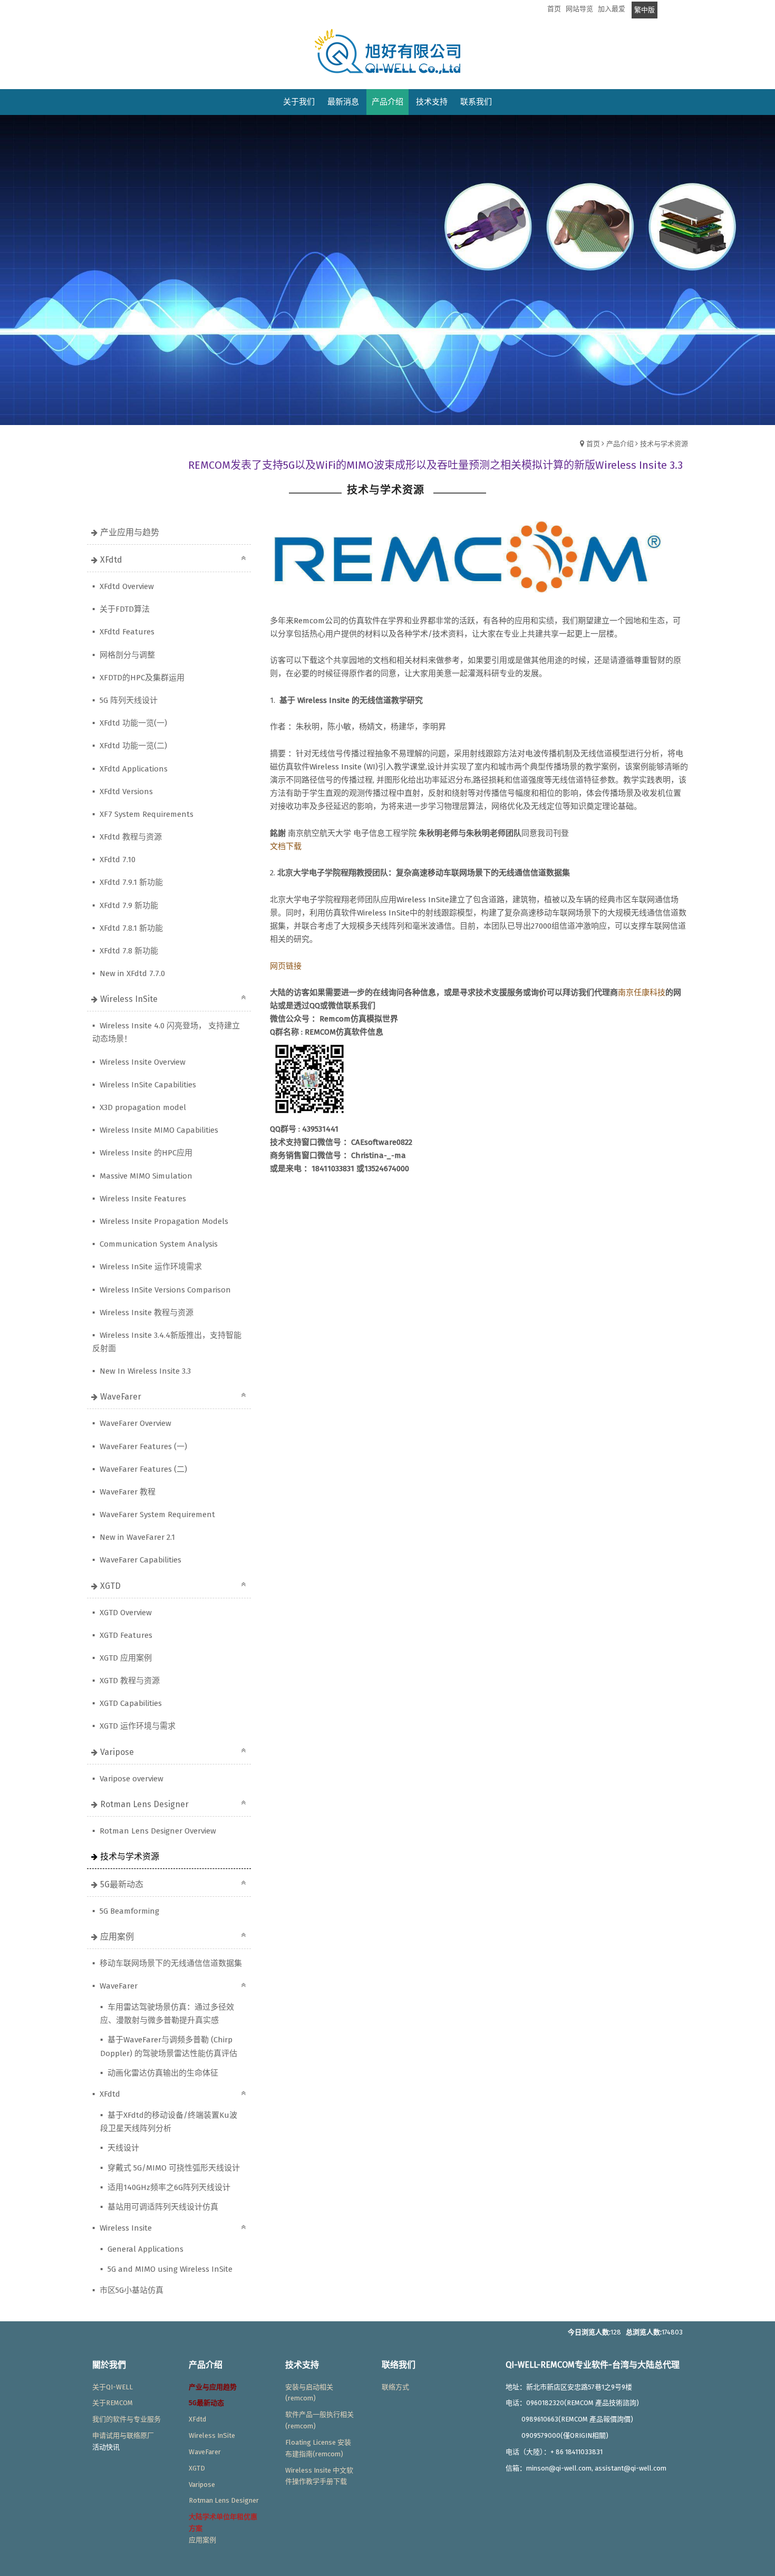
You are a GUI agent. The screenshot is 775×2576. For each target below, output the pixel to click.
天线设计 (122, 2148)
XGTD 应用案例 (125, 1658)
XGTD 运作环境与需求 (137, 1726)
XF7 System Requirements (146, 814)
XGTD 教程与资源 (129, 1681)
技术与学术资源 (664, 444)
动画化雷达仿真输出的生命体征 (162, 2073)
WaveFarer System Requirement (156, 1514)
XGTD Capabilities (130, 1703)
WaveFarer (121, 1397)
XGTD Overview (125, 1613)
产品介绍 (620, 444)
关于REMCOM (113, 2403)
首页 (593, 444)
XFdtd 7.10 (117, 860)
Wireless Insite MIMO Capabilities (158, 1130)
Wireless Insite (125, 2228)
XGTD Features (125, 1635)
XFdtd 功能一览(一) (132, 723)
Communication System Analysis (158, 1244)
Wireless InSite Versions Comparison (164, 1290)
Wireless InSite (129, 999)
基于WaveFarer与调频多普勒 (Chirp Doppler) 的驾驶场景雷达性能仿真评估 (169, 2046)
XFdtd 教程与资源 (130, 837)
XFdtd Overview (126, 586)
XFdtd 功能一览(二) (132, 746)
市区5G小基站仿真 (130, 2290)
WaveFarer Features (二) (142, 1469)
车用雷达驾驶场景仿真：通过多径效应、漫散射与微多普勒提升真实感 (167, 2014)
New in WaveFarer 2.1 (136, 1537)
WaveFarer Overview (134, 1423)
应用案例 (117, 1937)
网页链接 (286, 966)
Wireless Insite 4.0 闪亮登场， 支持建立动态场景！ (166, 1032)
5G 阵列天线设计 (128, 700)
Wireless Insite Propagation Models (163, 1221)
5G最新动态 (122, 1884)
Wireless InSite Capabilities (147, 1085)
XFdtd (111, 560)
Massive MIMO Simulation (145, 1176)
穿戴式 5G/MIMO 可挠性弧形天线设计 (173, 2168)
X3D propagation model (142, 1107)
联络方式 (395, 2387)
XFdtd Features (126, 632)
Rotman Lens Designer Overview (157, 1831)
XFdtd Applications (133, 769)
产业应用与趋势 (130, 532)
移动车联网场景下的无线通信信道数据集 (170, 1963)
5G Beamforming (128, 1911)
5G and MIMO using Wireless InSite (169, 2269)
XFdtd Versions (125, 792)
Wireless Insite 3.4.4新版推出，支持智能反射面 (167, 1342)
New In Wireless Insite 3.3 (144, 1371)
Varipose (117, 1752)
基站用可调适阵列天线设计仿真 (162, 2207)
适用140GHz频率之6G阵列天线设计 (168, 2187)
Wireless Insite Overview (142, 1062)
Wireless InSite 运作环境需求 (150, 1267)
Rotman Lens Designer (144, 1804)
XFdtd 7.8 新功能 (128, 951)
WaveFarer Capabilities (139, 1560)
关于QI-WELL (113, 2387)
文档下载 (286, 846)
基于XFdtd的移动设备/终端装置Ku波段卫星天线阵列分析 (169, 2122)
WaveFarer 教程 (127, 1492)
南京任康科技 (642, 992)
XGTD (110, 1586)
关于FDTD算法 (124, 609)
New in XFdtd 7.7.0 (131, 973)
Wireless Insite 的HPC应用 (145, 1153)
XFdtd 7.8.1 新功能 (130, 928)
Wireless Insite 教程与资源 (146, 1313)
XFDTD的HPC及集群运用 (141, 678)
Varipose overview (130, 1779)
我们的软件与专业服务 (127, 2419)
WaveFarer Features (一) (142, 1446)
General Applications (144, 2249)
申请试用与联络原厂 (123, 2435)
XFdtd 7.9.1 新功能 (130, 882)
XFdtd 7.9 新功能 (128, 905)
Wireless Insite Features (142, 1199)
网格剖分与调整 (126, 655)
